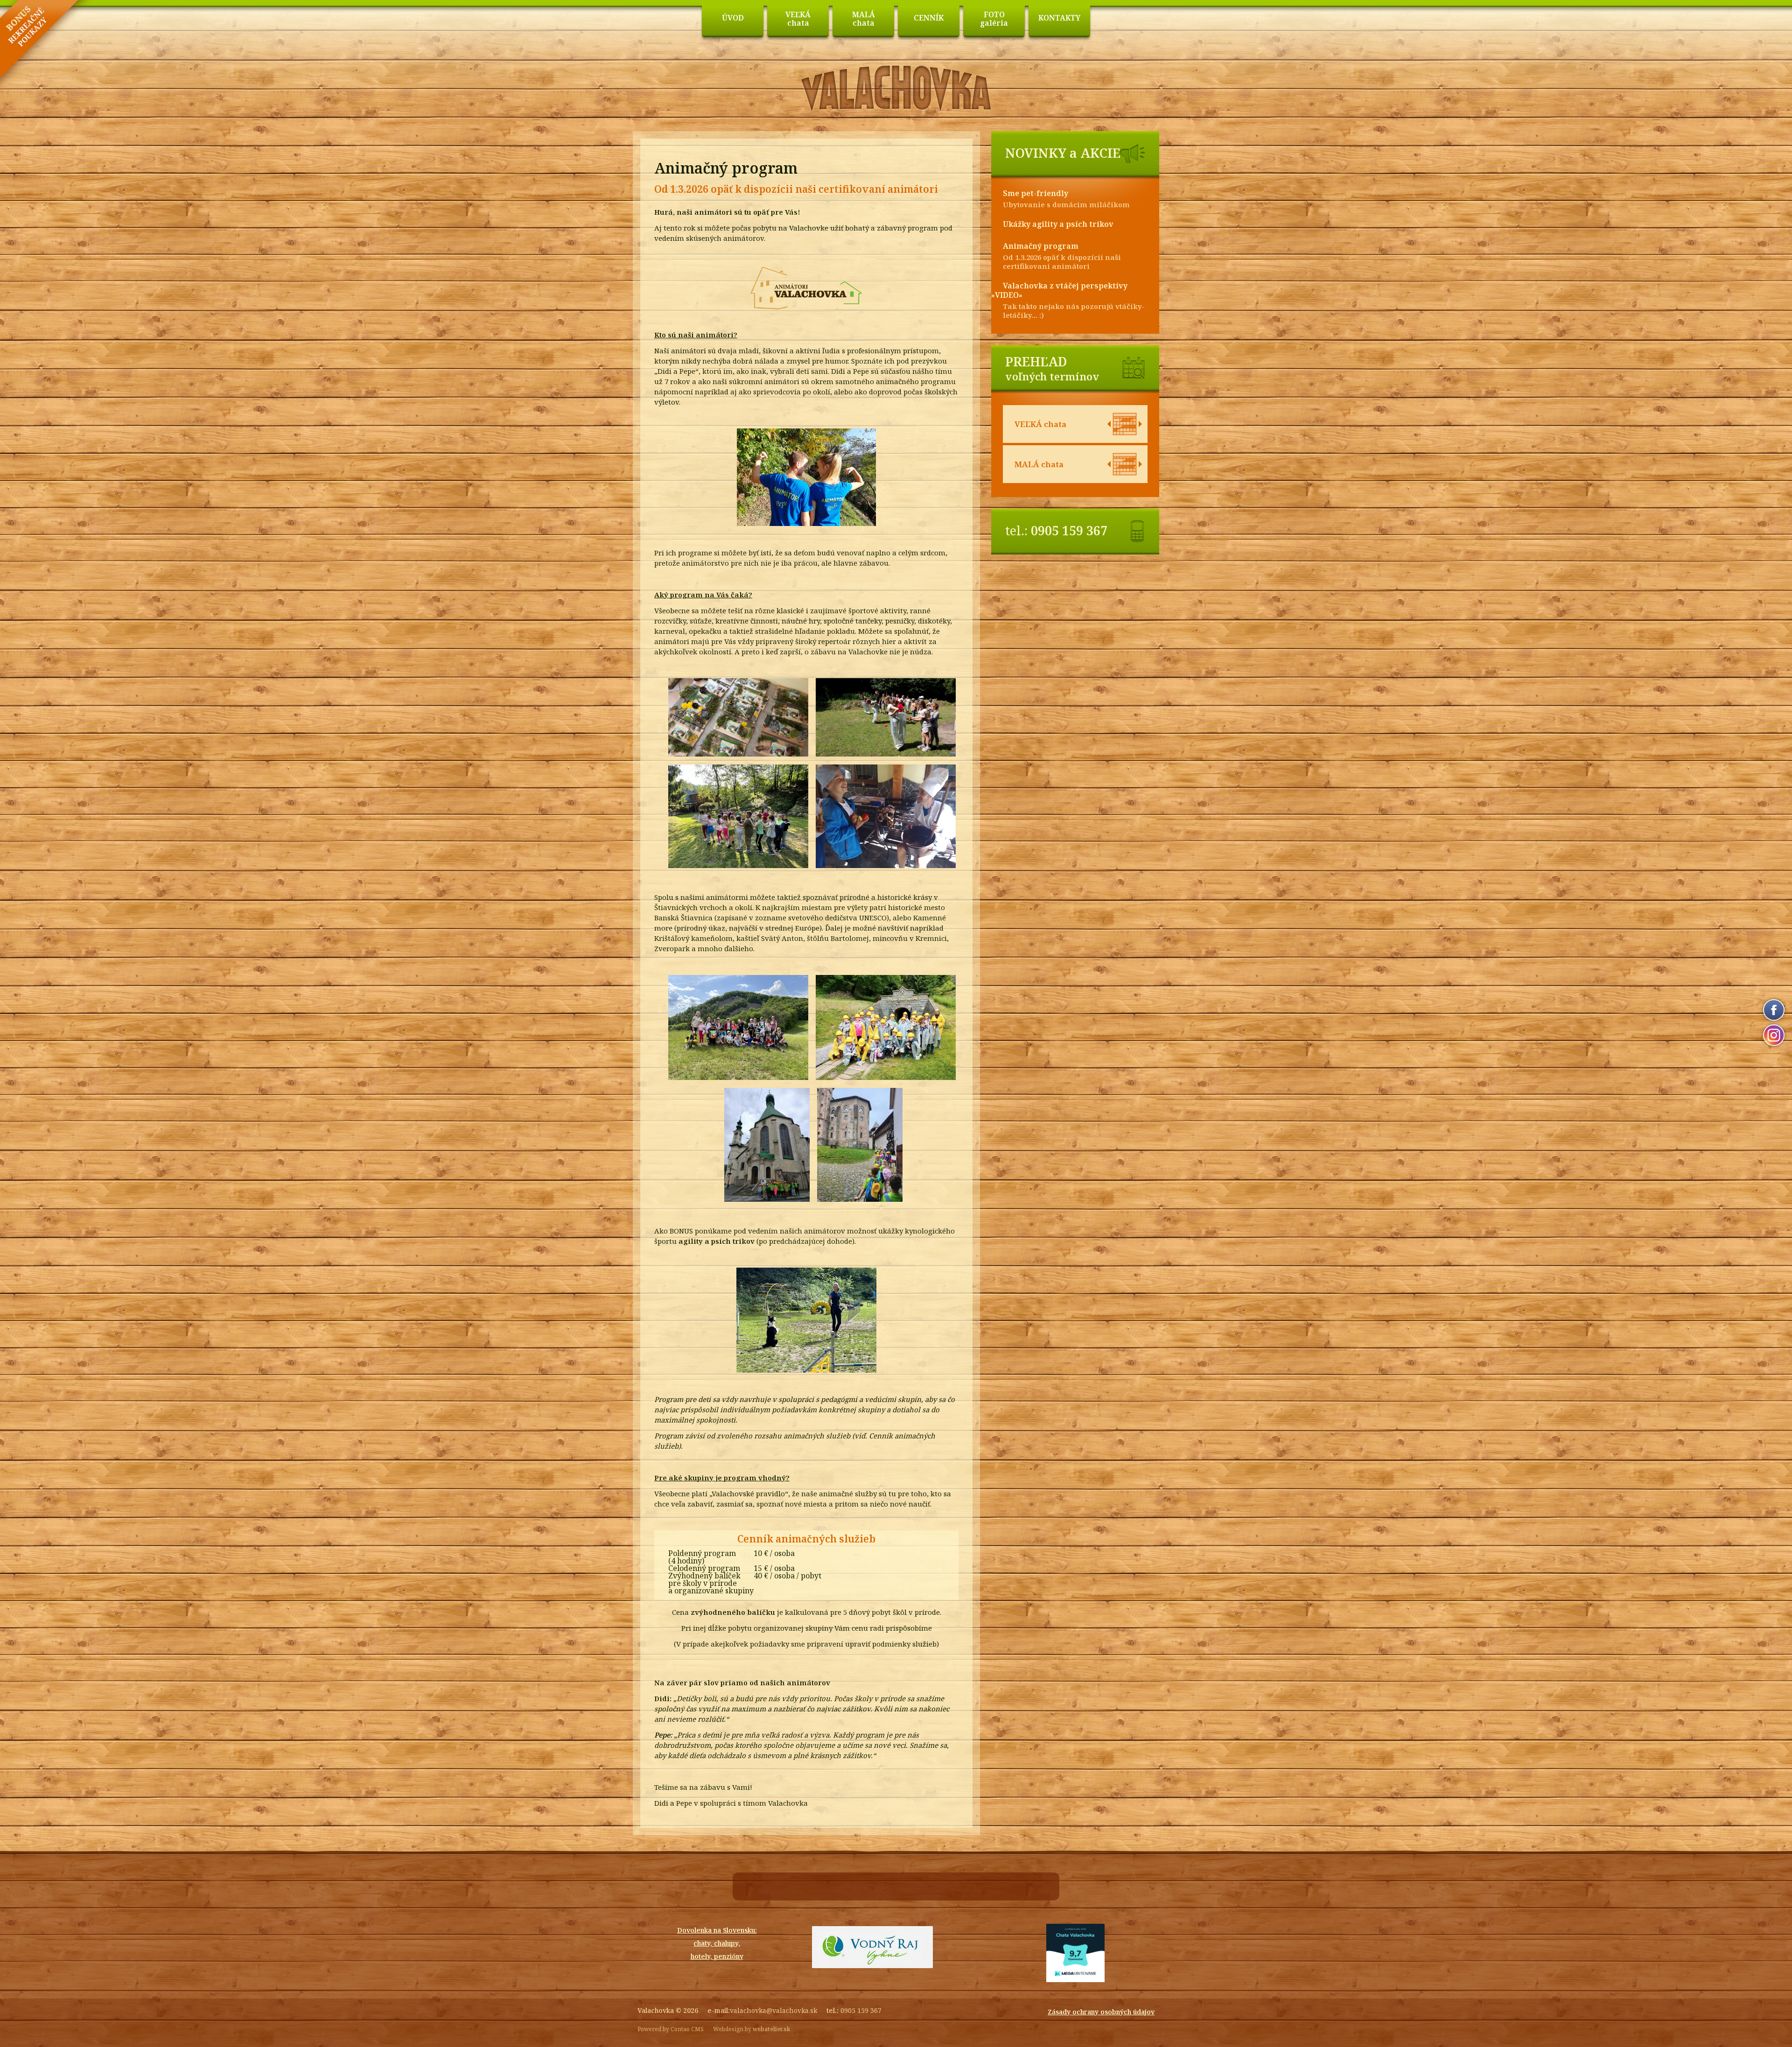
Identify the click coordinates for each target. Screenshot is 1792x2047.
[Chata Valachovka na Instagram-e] (1774, 1035)
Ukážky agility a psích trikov (1058, 224)
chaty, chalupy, (717, 1943)
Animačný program (1041, 246)
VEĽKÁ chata (798, 19)
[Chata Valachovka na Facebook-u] (1774, 1010)
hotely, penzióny (717, 1956)
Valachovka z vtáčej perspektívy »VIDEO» (1059, 290)
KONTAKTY (1059, 18)
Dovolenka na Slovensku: (717, 1930)
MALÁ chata (864, 19)
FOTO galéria (994, 19)
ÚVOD (733, 18)
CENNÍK (929, 18)
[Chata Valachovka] (896, 110)
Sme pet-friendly (1036, 193)
